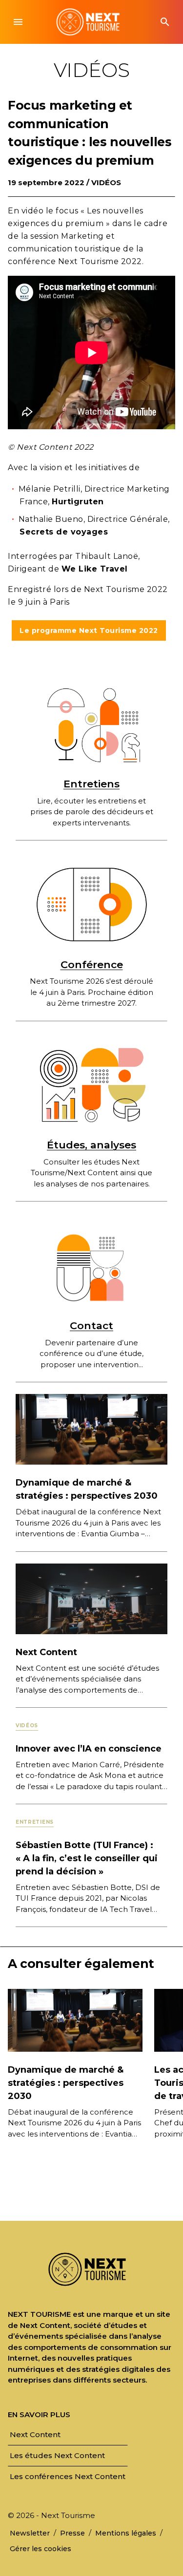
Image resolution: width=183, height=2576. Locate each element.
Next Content (46, 1652)
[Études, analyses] (91, 1085)
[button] (18, 22)
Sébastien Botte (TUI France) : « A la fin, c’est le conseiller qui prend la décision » (87, 1858)
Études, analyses (91, 1145)
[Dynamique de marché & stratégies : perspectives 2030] (91, 1429)
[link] (35, 2434)
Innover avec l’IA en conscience (89, 1749)
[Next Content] (91, 1598)
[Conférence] (91, 905)
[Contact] (91, 1266)
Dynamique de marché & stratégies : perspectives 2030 (66, 2083)
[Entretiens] (91, 724)
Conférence (92, 964)
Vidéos (106, 182)
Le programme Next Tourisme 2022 (89, 630)
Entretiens (91, 784)
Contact (91, 1326)
